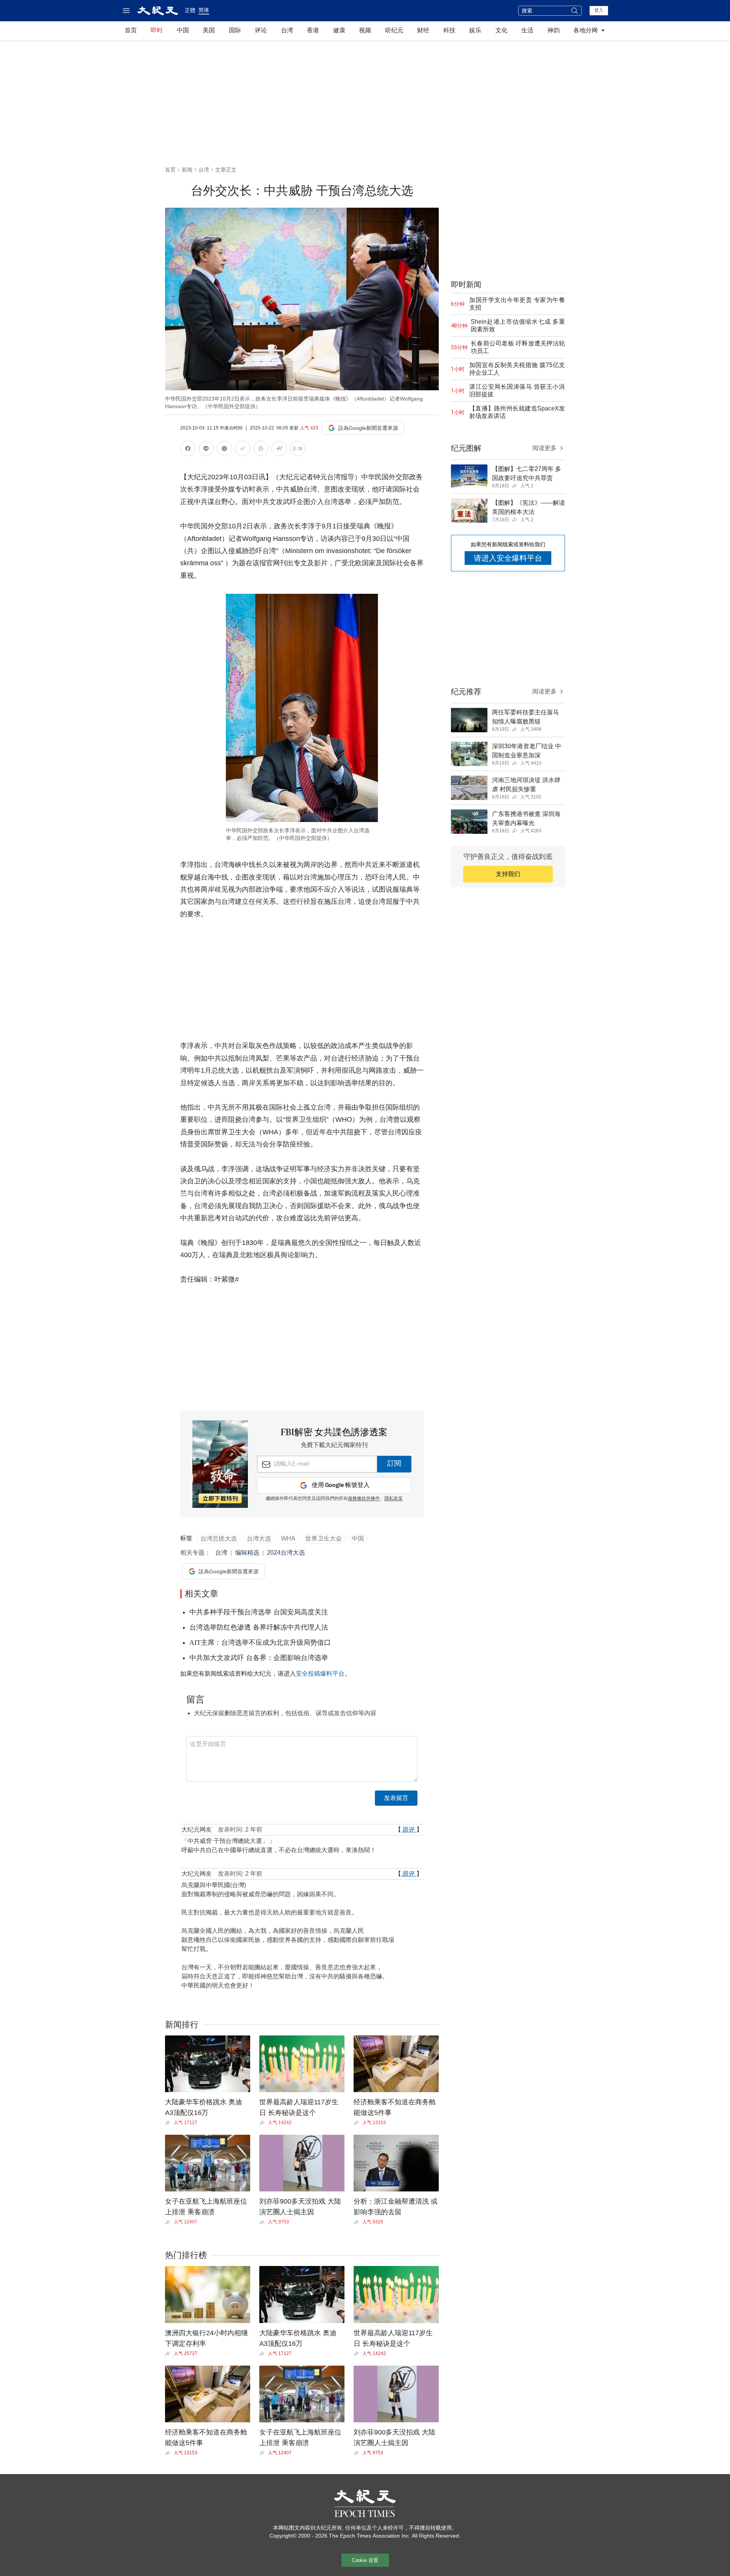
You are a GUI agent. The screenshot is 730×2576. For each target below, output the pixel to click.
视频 (365, 30)
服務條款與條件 (364, 1499)
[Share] (169, 2123)
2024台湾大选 (286, 1553)
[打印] (261, 450)
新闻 (187, 170)
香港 (313, 30)
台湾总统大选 (219, 1538)
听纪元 (394, 30)
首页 (131, 30)
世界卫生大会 (324, 1538)
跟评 (409, 1829)
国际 (235, 30)
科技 (449, 30)
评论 (261, 30)
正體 (190, 10)
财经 (423, 30)
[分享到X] (224, 450)
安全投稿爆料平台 (320, 1674)
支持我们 (508, 874)
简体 (204, 10)
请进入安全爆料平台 (508, 558)
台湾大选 (259, 1538)
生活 (527, 30)
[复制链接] (243, 448)
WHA (288, 1538)
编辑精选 (247, 1553)
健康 (339, 30)
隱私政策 (394, 1499)
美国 (209, 30)
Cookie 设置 (365, 2560)
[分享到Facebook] (188, 450)
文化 (501, 30)
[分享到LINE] (206, 450)
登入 (599, 10)
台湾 (287, 30)
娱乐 (475, 30)
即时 (157, 30)
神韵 (554, 30)
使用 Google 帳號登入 (341, 1485)
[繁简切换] (297, 450)
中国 (183, 30)
